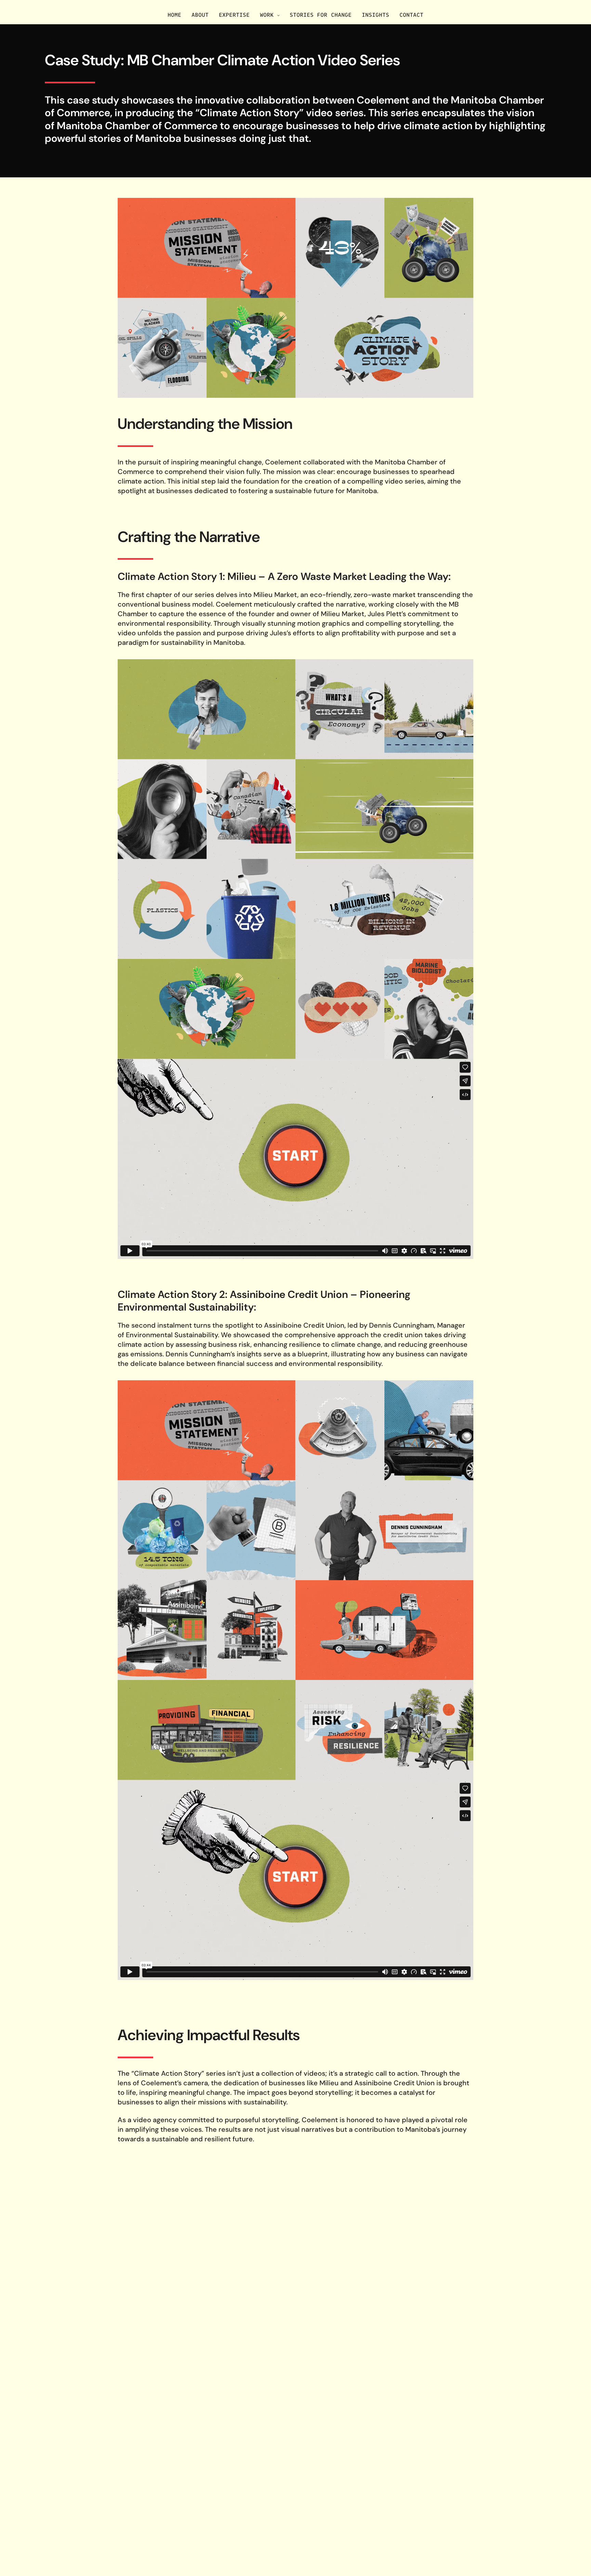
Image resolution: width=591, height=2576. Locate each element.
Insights (376, 15)
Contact (411, 15)
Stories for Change (320, 15)
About (200, 15)
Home (174, 15)
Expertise (234, 15)
